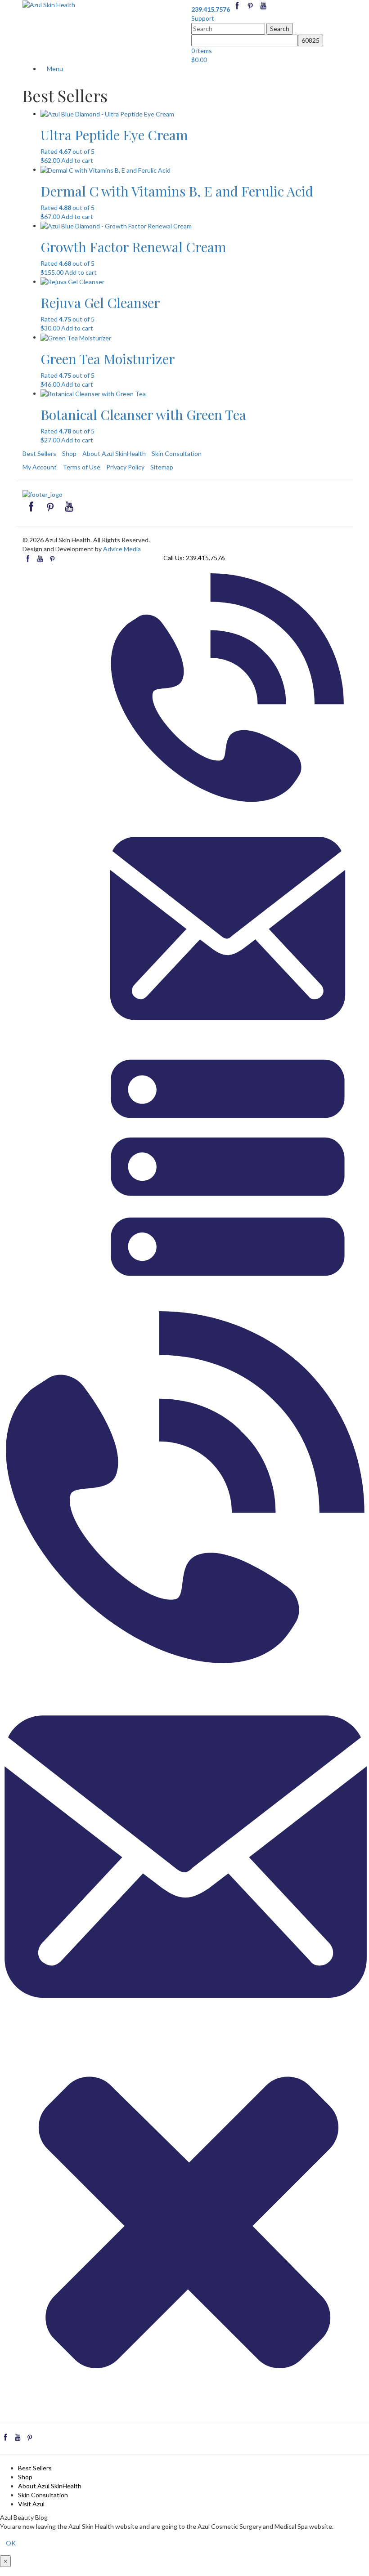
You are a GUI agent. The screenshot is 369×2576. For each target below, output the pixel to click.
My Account (40, 467)
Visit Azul (31, 2504)
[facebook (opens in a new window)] (238, 9)
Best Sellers (39, 453)
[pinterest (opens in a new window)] (251, 9)
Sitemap (162, 467)
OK (11, 2543)
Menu (54, 69)
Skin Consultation (177, 453)
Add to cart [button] (77, 160)
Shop (69, 453)
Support (203, 18)
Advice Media (122, 549)
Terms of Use (81, 467)
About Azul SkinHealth (114, 453)
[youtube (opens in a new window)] (263, 9)
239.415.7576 (205, 558)
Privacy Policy (125, 467)
